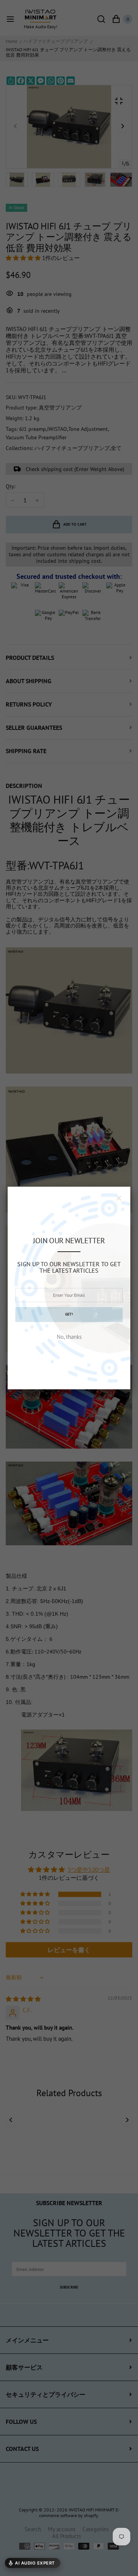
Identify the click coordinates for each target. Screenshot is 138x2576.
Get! (69, 1314)
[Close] (119, 1198)
